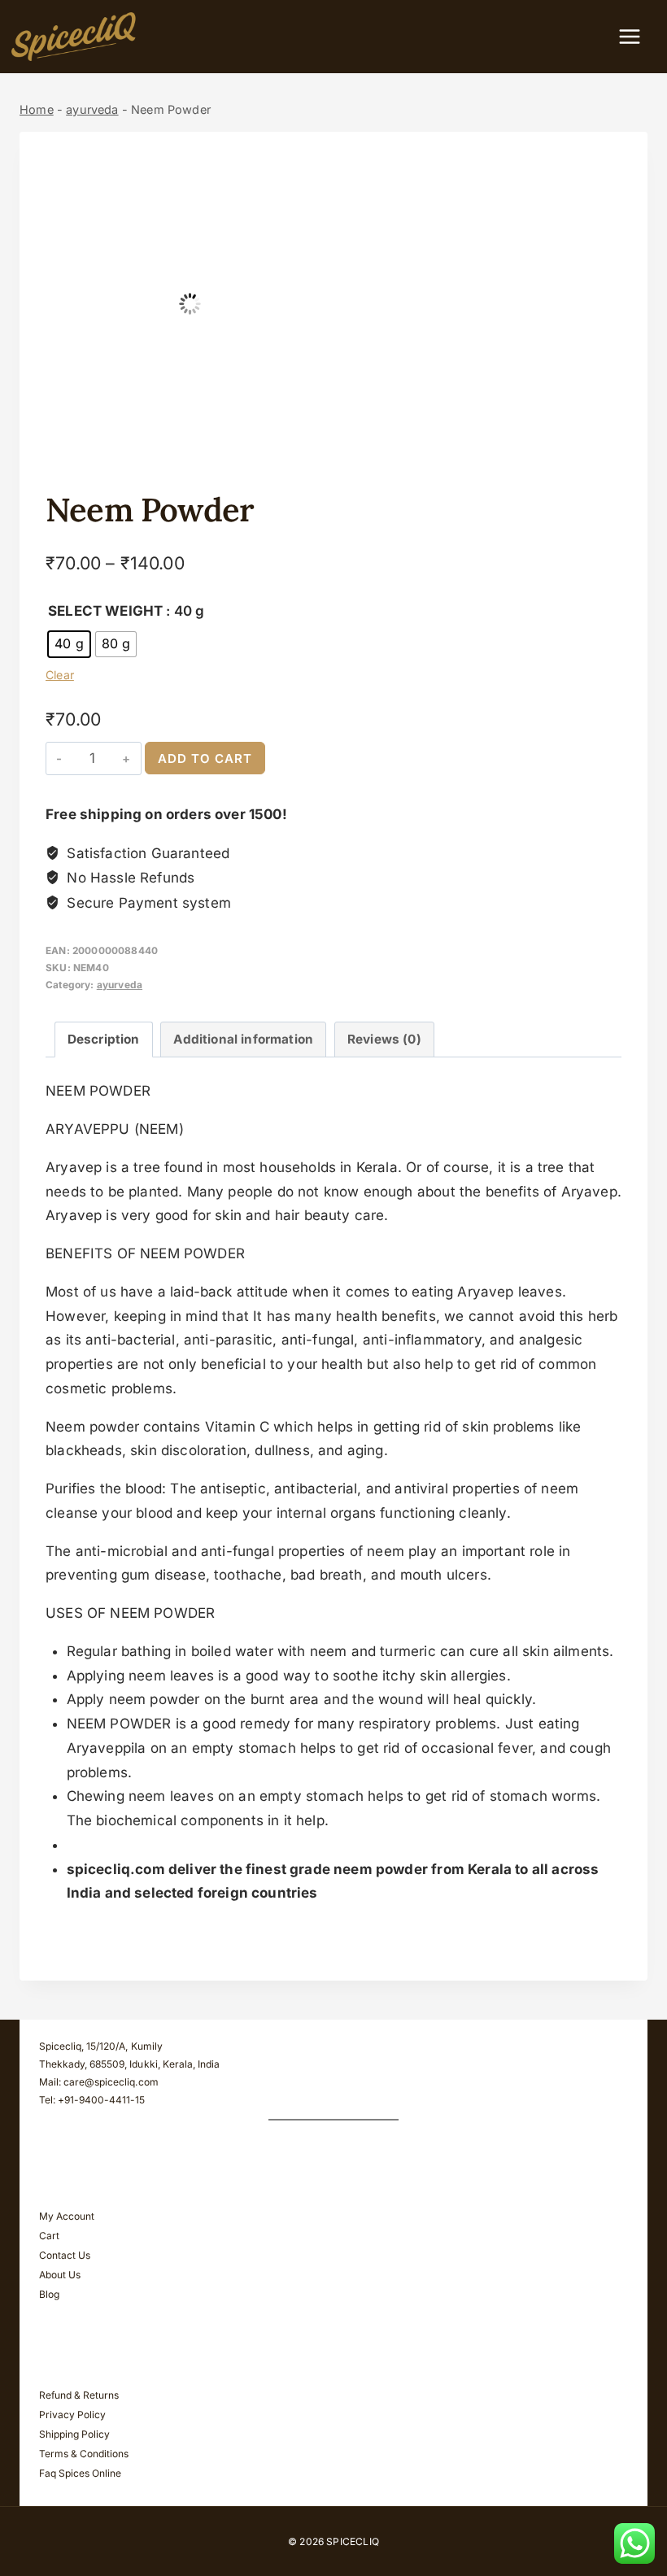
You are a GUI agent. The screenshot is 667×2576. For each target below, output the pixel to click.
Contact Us (65, 2255)
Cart (49, 2236)
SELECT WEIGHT (105, 611)
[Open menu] (638, 36)
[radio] (69, 644)
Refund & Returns (79, 2395)
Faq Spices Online (80, 2473)
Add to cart (205, 758)
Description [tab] (104, 1039)
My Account (67, 2216)
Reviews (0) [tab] (384, 1039)
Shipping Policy (74, 2434)
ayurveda (92, 109)
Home (37, 109)
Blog (49, 2294)
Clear (60, 675)
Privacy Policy (72, 2415)
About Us (60, 2275)
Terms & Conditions (84, 2454)
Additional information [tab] (243, 1039)
